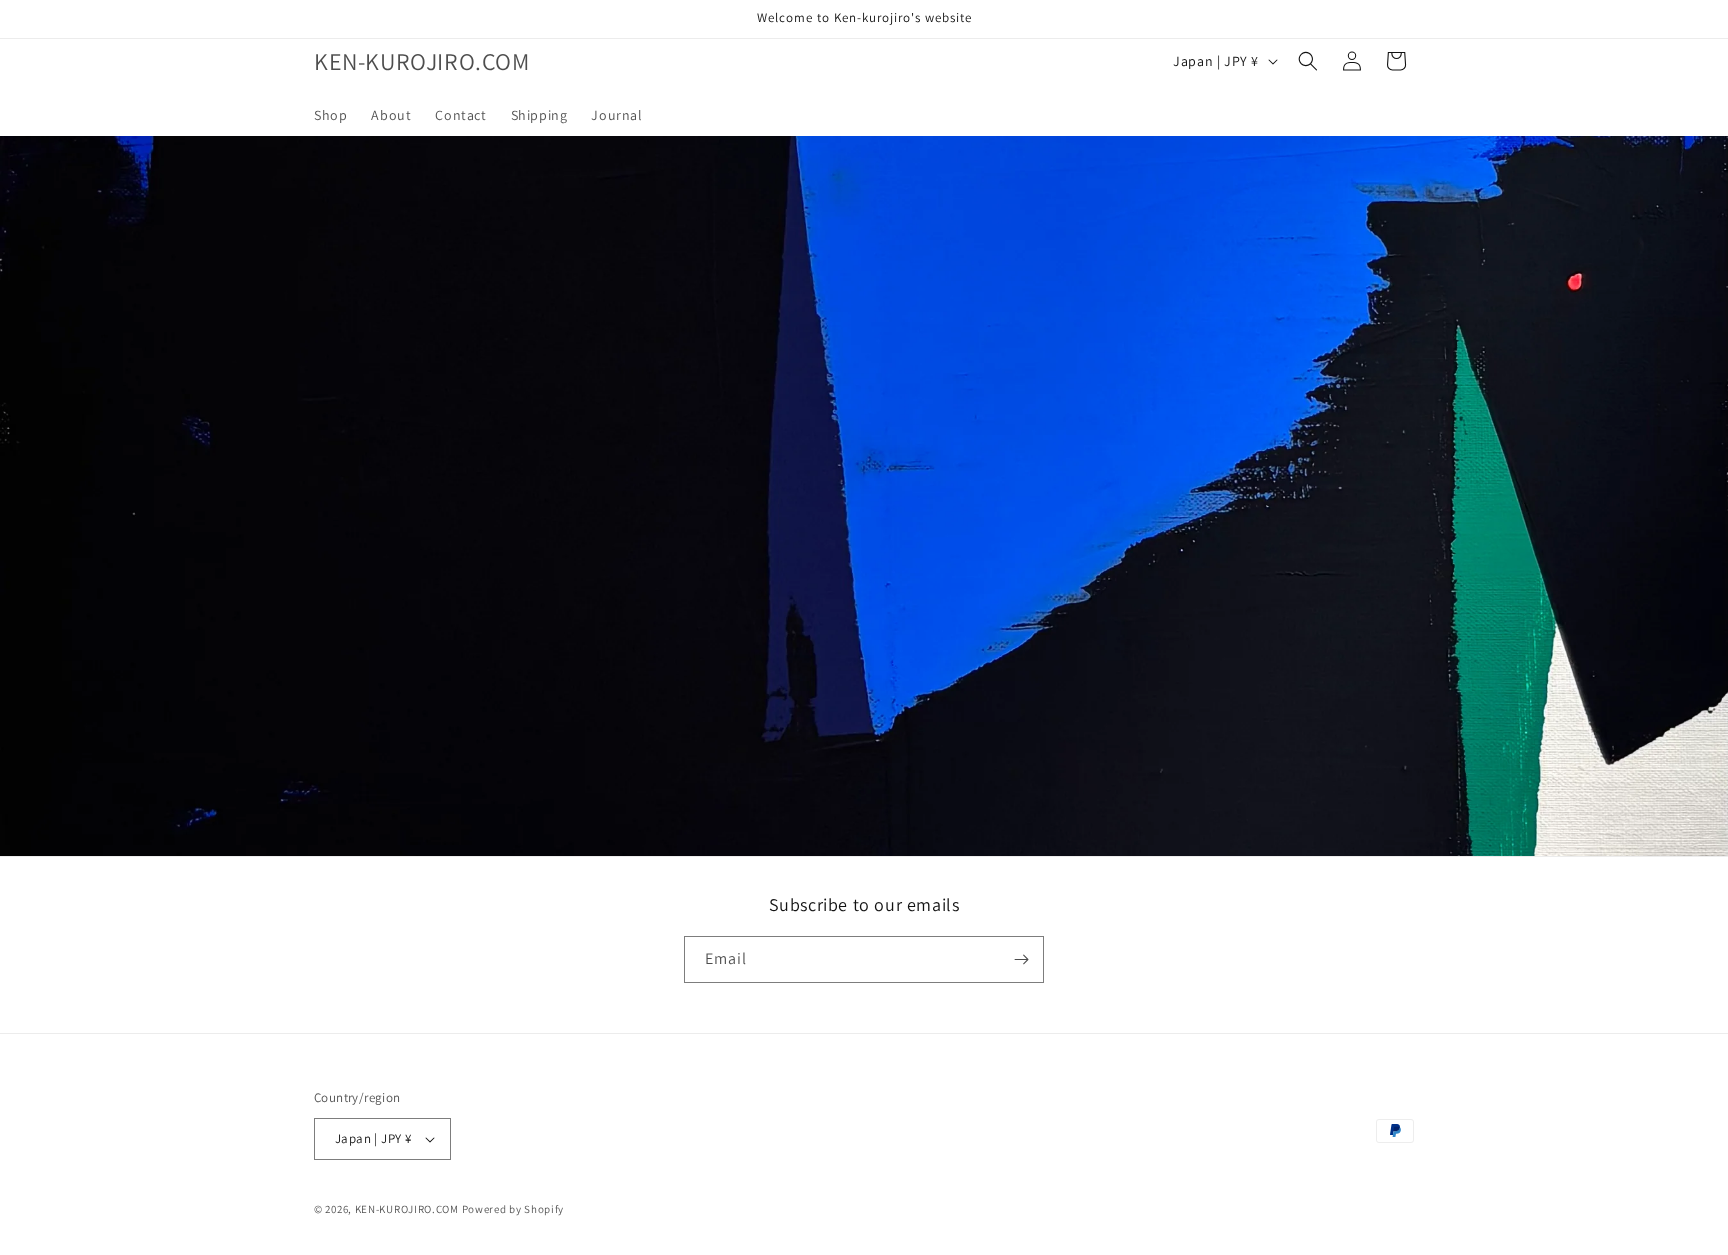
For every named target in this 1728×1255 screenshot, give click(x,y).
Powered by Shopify (513, 1209)
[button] (1308, 61)
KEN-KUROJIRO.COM (407, 1209)
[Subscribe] (1021, 959)
